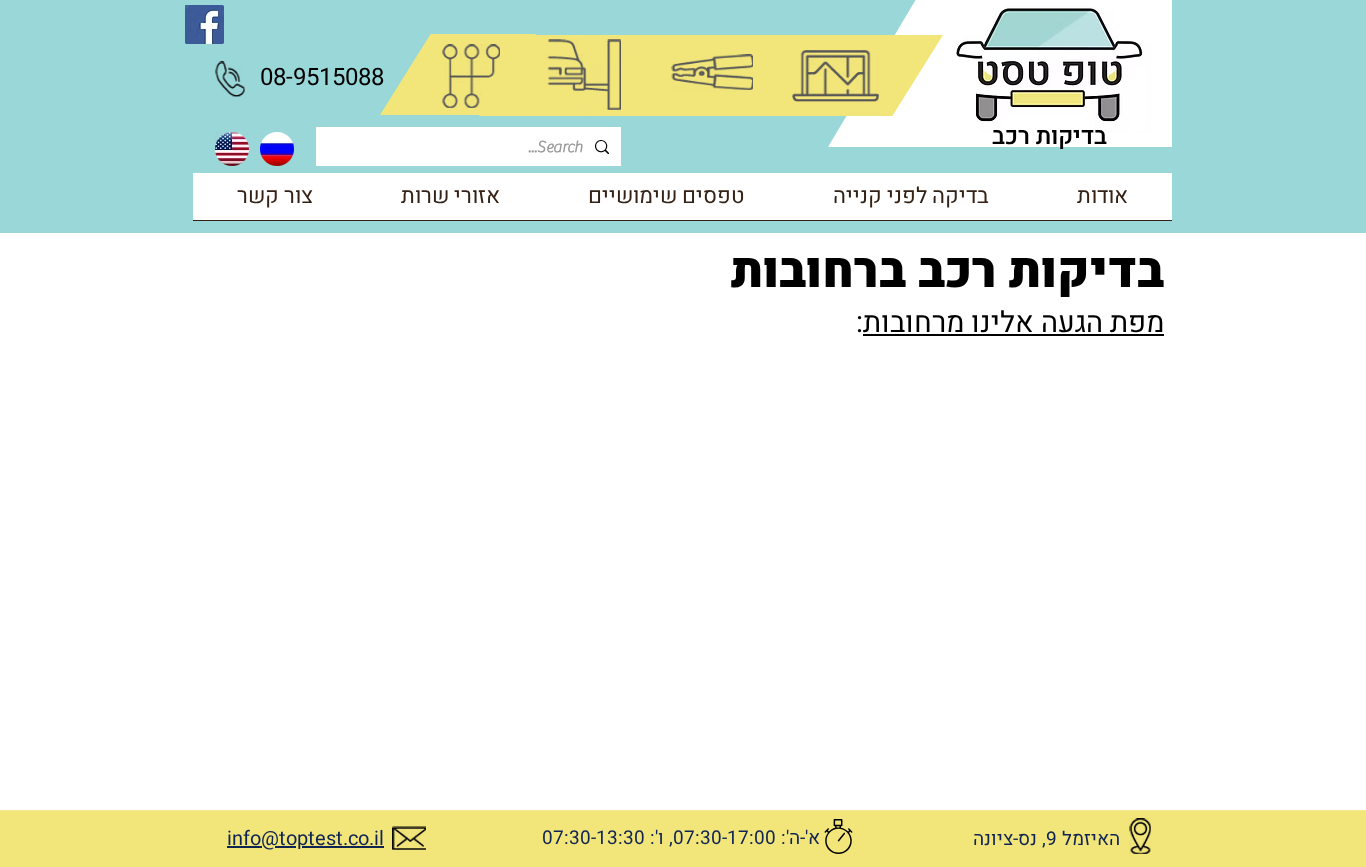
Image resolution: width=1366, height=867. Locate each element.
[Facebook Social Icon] (204, 24)
